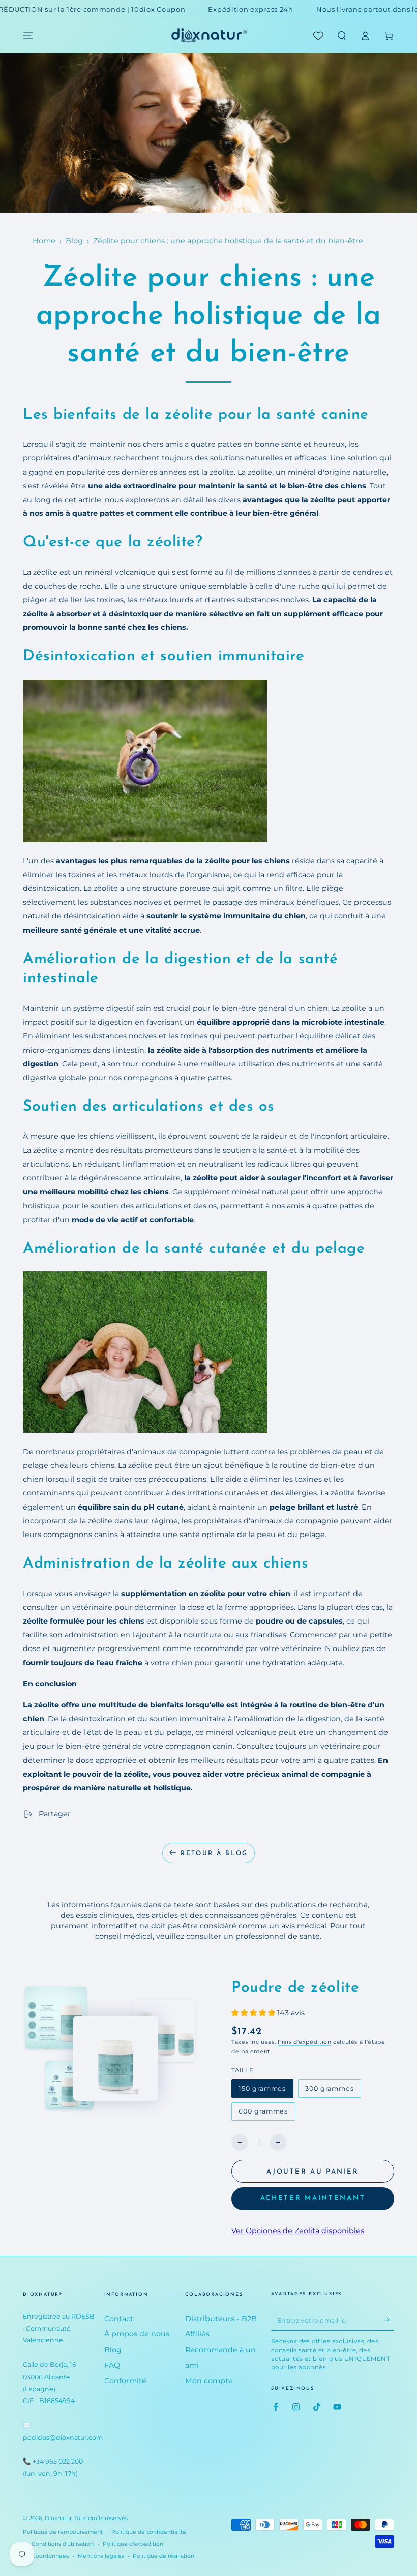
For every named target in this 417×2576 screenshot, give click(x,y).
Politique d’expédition (133, 2544)
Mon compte (209, 2381)
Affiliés (197, 2334)
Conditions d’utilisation (63, 2544)
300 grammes (329, 2091)
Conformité (125, 2381)
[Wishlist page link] (318, 36)
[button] (341, 36)
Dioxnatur (58, 2518)
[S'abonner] (389, 2320)
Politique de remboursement (63, 2532)
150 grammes (262, 2091)
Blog (74, 241)
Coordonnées (50, 2556)
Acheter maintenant (313, 2198)
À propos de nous (137, 2334)
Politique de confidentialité (149, 2532)
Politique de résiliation (163, 2556)
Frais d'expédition (304, 2042)
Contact (119, 2319)
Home (44, 241)
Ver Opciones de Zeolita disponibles (298, 2231)
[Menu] (28, 36)
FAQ (112, 2365)
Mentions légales (101, 2556)
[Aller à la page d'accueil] (208, 36)
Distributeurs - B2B (221, 2319)
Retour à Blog (214, 1854)
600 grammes (263, 2114)
